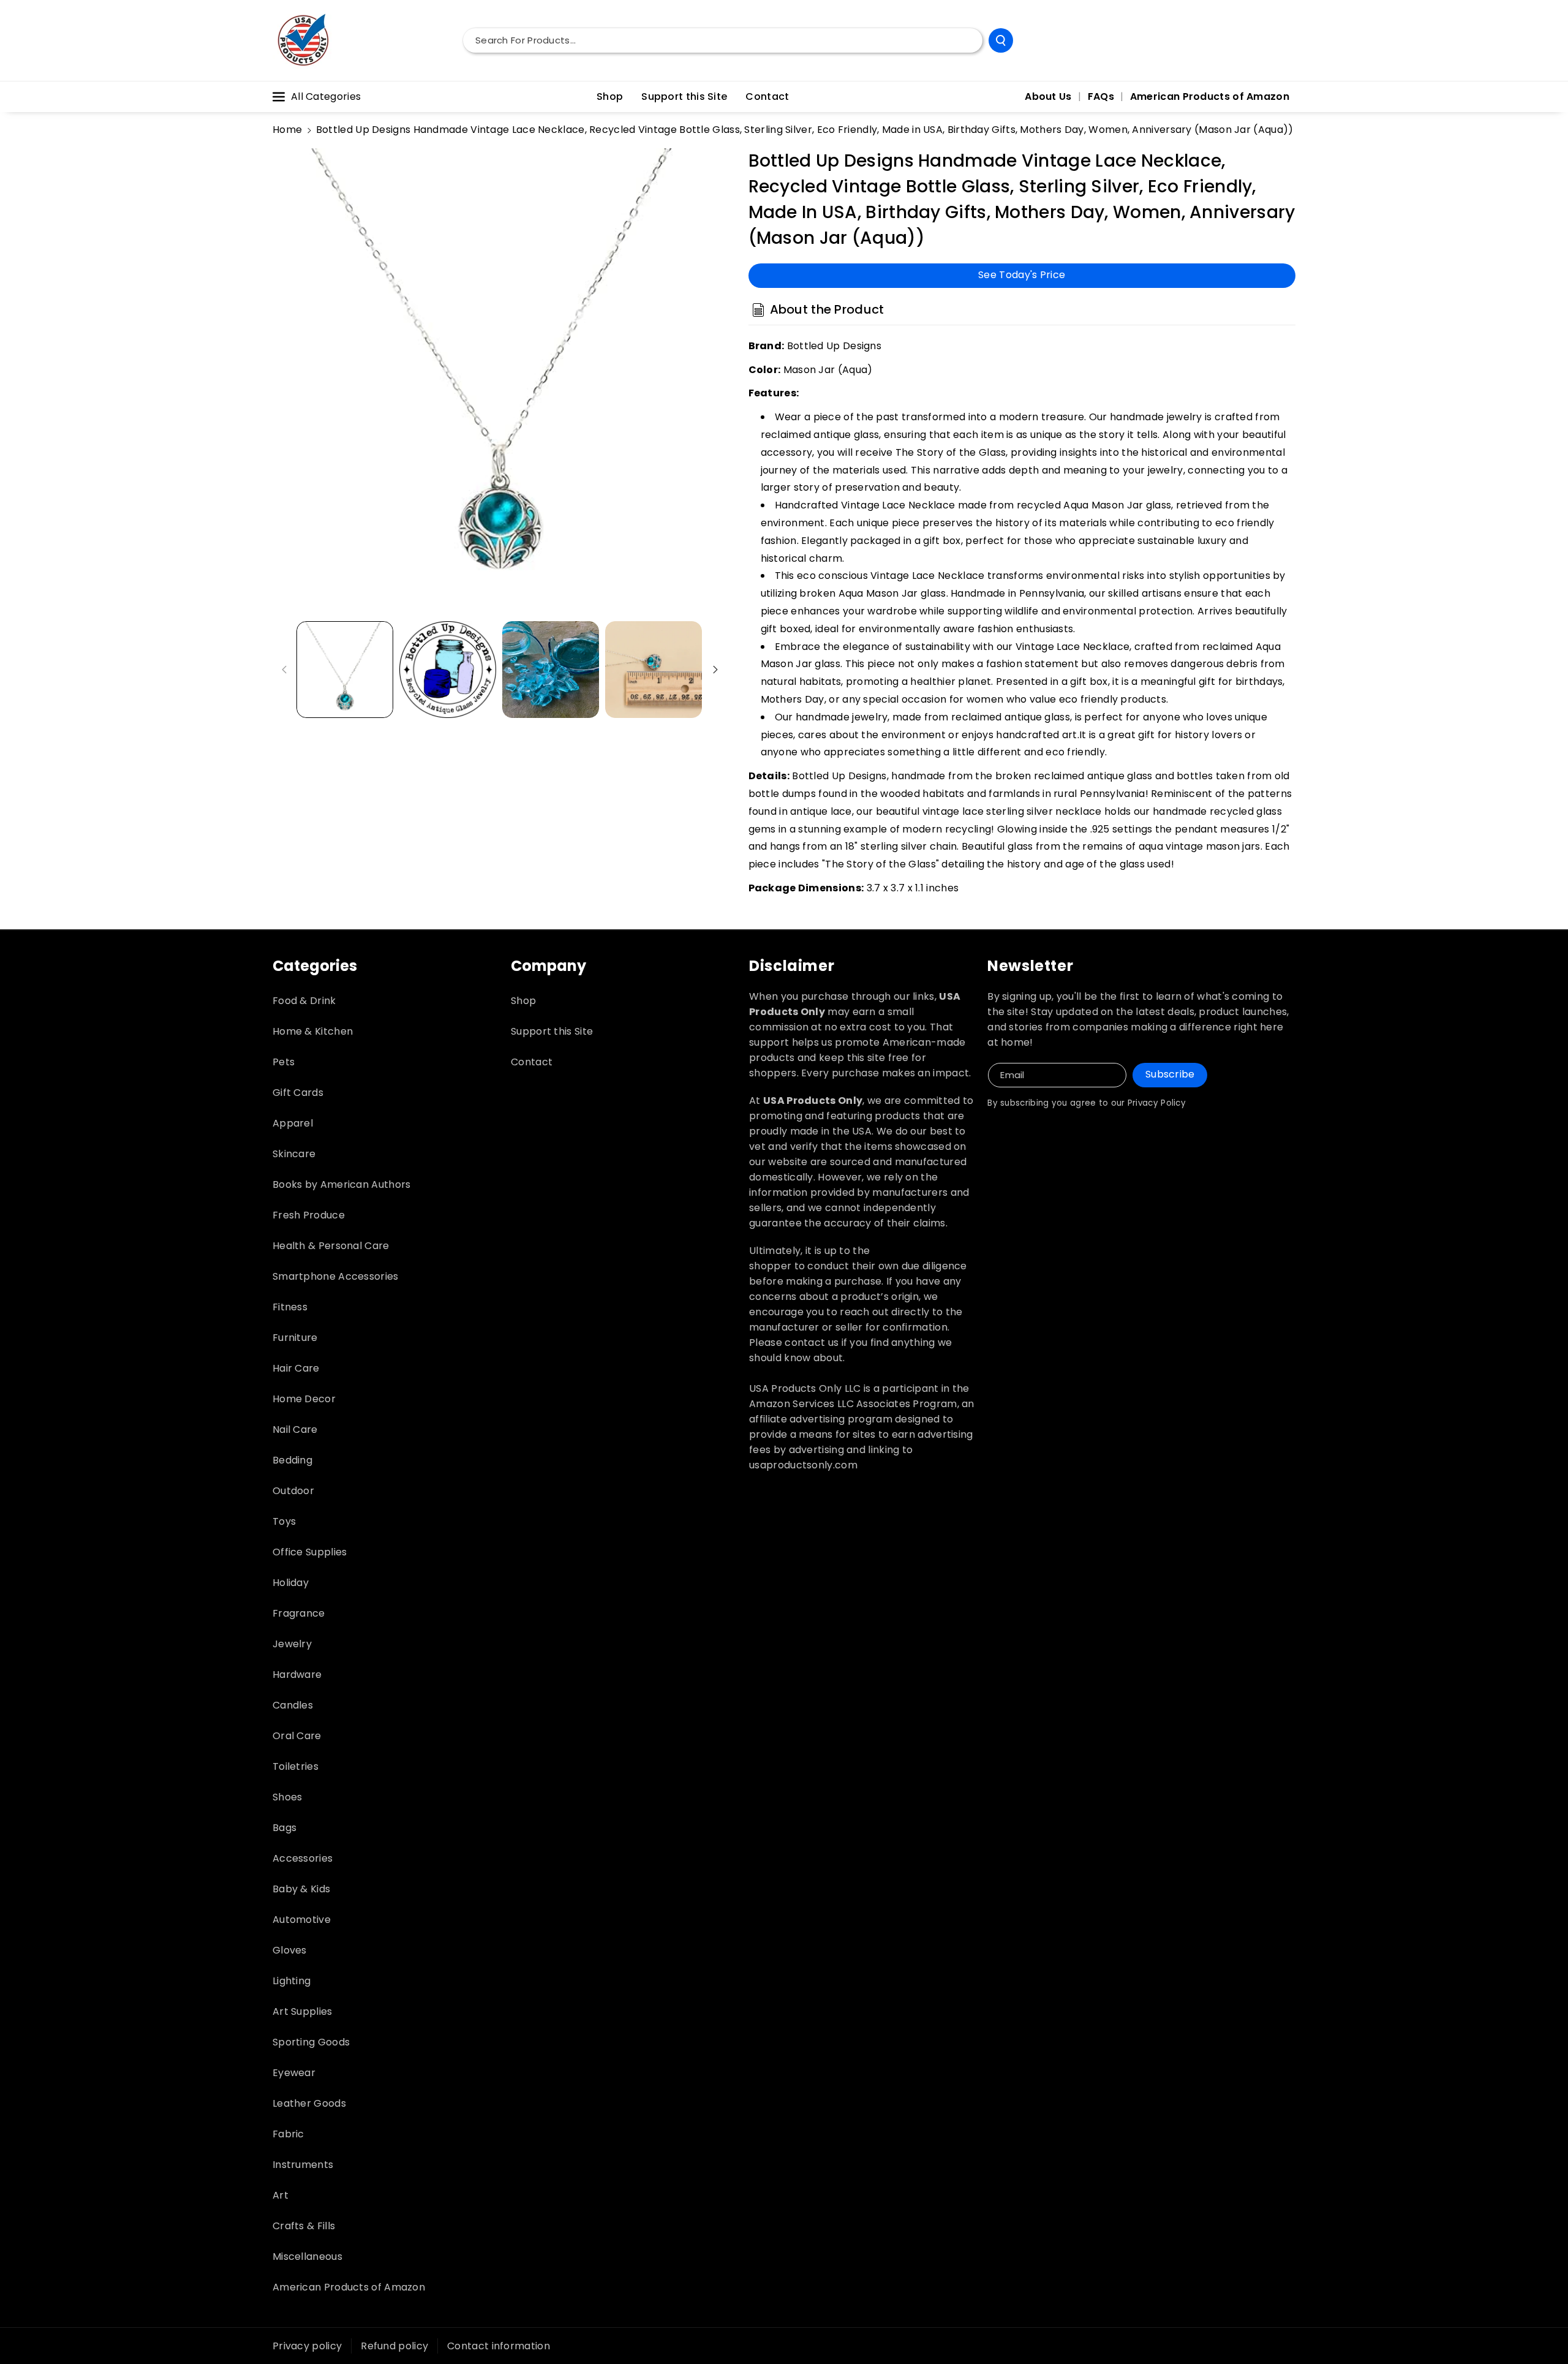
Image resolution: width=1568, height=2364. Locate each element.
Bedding (292, 1460)
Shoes (288, 1797)
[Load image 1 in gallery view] (345, 670)
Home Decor (304, 1399)
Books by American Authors (342, 1184)
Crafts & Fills (304, 2226)
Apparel (293, 1123)
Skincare (294, 1154)
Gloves (290, 1950)
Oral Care (297, 1736)
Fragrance (299, 1613)
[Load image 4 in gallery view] (654, 670)
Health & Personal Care (331, 1246)
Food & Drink (304, 1001)
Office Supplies (310, 1552)
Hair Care (296, 1368)
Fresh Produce (309, 1215)
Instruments (303, 2165)
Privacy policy (307, 2346)
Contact (532, 1062)
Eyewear (294, 2073)
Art (281, 2195)
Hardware (297, 1675)
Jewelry (292, 1644)
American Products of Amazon (349, 2287)
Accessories (303, 1858)
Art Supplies (303, 2011)
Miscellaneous (307, 2256)
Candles (293, 1705)
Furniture (295, 1338)
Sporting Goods (311, 2042)
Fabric (288, 2134)
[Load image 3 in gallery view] (551, 670)
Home (287, 130)
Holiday (291, 1583)
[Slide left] (284, 670)
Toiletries (296, 1766)
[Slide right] (715, 670)
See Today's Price (1022, 275)
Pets (284, 1062)
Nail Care (295, 1429)
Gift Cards (298, 1093)
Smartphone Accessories (336, 1276)
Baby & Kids (301, 1889)
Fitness (290, 1307)
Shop (523, 1001)
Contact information (499, 2346)
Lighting (292, 1981)
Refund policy (394, 2346)
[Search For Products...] (1001, 40)
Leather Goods (309, 2103)
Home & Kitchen (313, 1031)
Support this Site (552, 1031)
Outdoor (293, 1491)
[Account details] (1282, 40)
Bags (285, 1828)
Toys (284, 1521)
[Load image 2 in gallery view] (448, 670)
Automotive (302, 1920)
